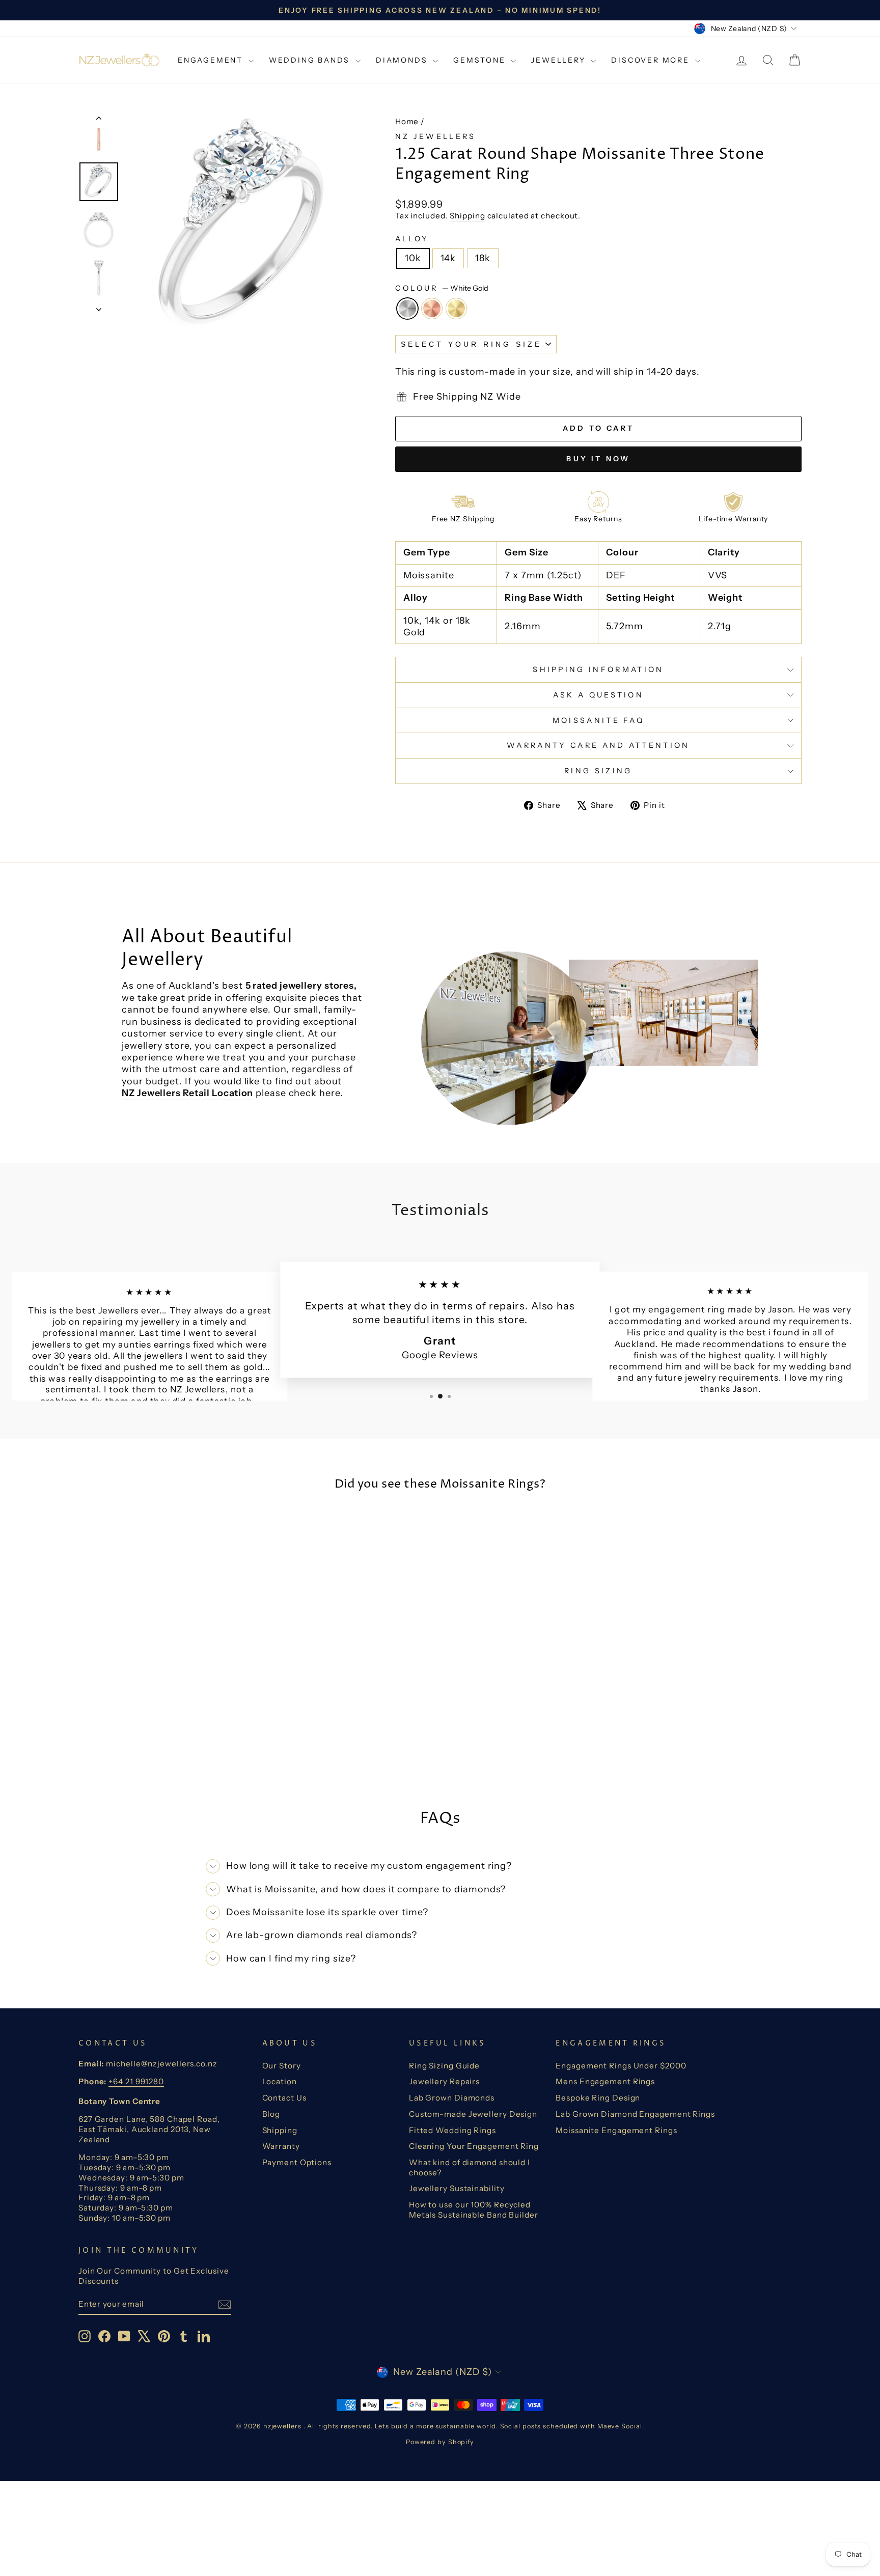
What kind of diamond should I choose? (470, 2167)
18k (483, 258)
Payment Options (297, 2162)
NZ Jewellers (436, 136)
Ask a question (598, 695)
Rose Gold (432, 309)
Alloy (412, 239)
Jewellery (560, 60)
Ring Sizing (598, 771)
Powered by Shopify (440, 2442)
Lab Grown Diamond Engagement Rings (635, 2114)
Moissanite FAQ (598, 720)
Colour (442, 288)
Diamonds (403, 60)
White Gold (407, 309)
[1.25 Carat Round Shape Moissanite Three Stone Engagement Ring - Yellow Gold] (178, 1749)
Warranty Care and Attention (598, 745)
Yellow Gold (456, 309)
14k (448, 258)
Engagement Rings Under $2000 (621, 2066)
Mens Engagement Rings (605, 2081)
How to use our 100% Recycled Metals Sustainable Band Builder (474, 2210)
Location (280, 2081)
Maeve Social (620, 2426)
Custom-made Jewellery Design (473, 2114)
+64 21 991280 (136, 2081)
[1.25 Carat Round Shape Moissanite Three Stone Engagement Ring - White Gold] (151, 1749)
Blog (271, 2114)
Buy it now (598, 459)
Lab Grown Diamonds (452, 2098)
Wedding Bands (311, 60)
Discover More (652, 60)
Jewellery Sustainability (457, 2188)
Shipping (467, 216)
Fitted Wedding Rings (452, 2130)
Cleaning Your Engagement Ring (474, 2146)
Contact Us (284, 2098)
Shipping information (598, 669)
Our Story (282, 2066)
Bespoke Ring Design (598, 2098)
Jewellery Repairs (444, 2081)
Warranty (281, 2146)
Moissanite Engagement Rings (616, 2130)
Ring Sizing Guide (444, 2066)
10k (413, 258)
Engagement (212, 60)
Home (407, 121)
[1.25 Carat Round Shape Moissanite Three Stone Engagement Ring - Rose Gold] (165, 1749)
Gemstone (481, 60)
